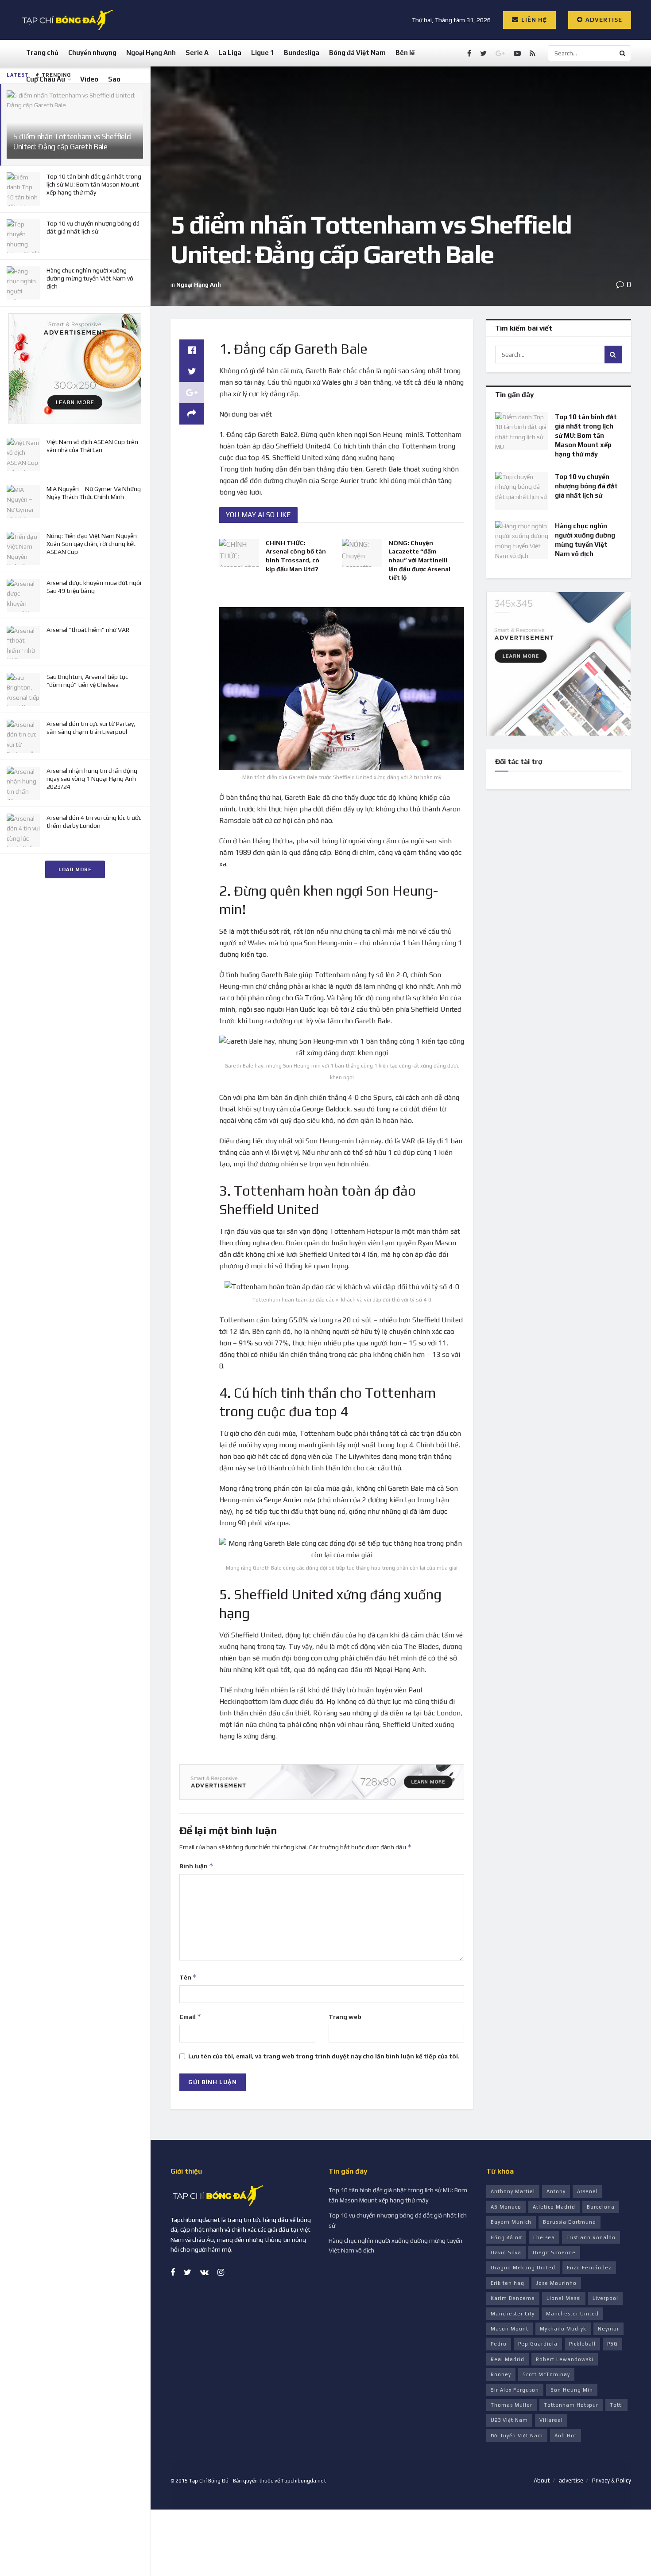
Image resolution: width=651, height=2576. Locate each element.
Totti (616, 2405)
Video (89, 79)
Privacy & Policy (612, 2481)
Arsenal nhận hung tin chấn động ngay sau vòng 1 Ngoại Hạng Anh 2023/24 (92, 779)
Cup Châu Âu (46, 79)
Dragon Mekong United (523, 2268)
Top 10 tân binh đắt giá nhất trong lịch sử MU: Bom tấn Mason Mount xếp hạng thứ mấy (94, 184)
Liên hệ (533, 20)
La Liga (230, 53)
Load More (75, 869)
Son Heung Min (572, 2390)
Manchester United (572, 2314)
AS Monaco (506, 2207)
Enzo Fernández (589, 2268)
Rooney (501, 2374)
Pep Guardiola (538, 2344)
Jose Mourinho (556, 2283)
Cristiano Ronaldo (591, 2237)
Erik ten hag (508, 2283)
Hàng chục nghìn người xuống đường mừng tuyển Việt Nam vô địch (90, 278)
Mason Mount (510, 2329)
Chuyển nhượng (92, 53)
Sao (114, 79)
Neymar (608, 2329)
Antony (556, 2191)
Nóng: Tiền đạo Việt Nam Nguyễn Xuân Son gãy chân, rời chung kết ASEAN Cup (92, 544)
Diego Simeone (554, 2253)
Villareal (551, 2420)
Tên (188, 1977)
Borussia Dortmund (570, 2222)
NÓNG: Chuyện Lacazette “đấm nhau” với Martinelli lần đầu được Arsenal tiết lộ (419, 560)
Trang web (345, 2017)
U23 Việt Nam (509, 2420)
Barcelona (601, 2207)
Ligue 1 (263, 53)
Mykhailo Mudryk (563, 2329)
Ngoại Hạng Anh (151, 53)
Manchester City (513, 2314)
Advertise (603, 20)
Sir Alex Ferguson (515, 2390)
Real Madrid (508, 2359)
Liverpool (605, 2298)
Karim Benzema (513, 2298)
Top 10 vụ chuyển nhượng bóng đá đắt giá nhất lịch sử (586, 486)
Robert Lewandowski (565, 2359)
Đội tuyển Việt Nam (517, 2436)
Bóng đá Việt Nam (357, 53)
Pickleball (582, 2344)
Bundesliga (302, 53)
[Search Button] (623, 53)
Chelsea (544, 2237)
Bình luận (196, 1866)
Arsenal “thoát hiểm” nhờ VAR (88, 630)
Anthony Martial (513, 2191)
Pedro (499, 2344)
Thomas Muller (511, 2405)
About (542, 2481)
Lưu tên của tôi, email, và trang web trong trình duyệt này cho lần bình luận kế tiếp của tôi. (324, 2056)
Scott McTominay (546, 2374)
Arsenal (587, 2191)
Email (190, 2017)
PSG (612, 2344)
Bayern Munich (511, 2222)
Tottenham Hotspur (571, 2405)
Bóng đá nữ (506, 2237)
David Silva (506, 2253)
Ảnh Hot (566, 2436)
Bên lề (405, 53)
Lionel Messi (564, 2298)
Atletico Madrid (554, 2207)
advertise (571, 2481)
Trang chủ (42, 53)
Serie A (197, 53)
